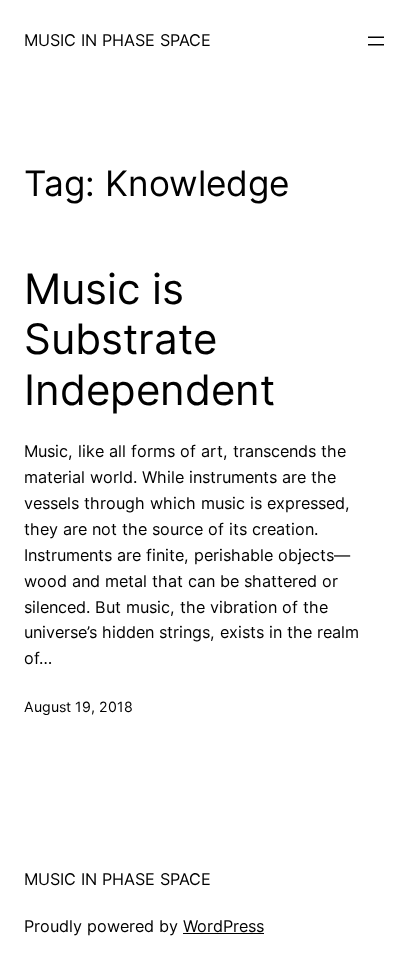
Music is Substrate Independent (149, 339)
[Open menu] (376, 41)
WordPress (223, 926)
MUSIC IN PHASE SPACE (117, 40)
